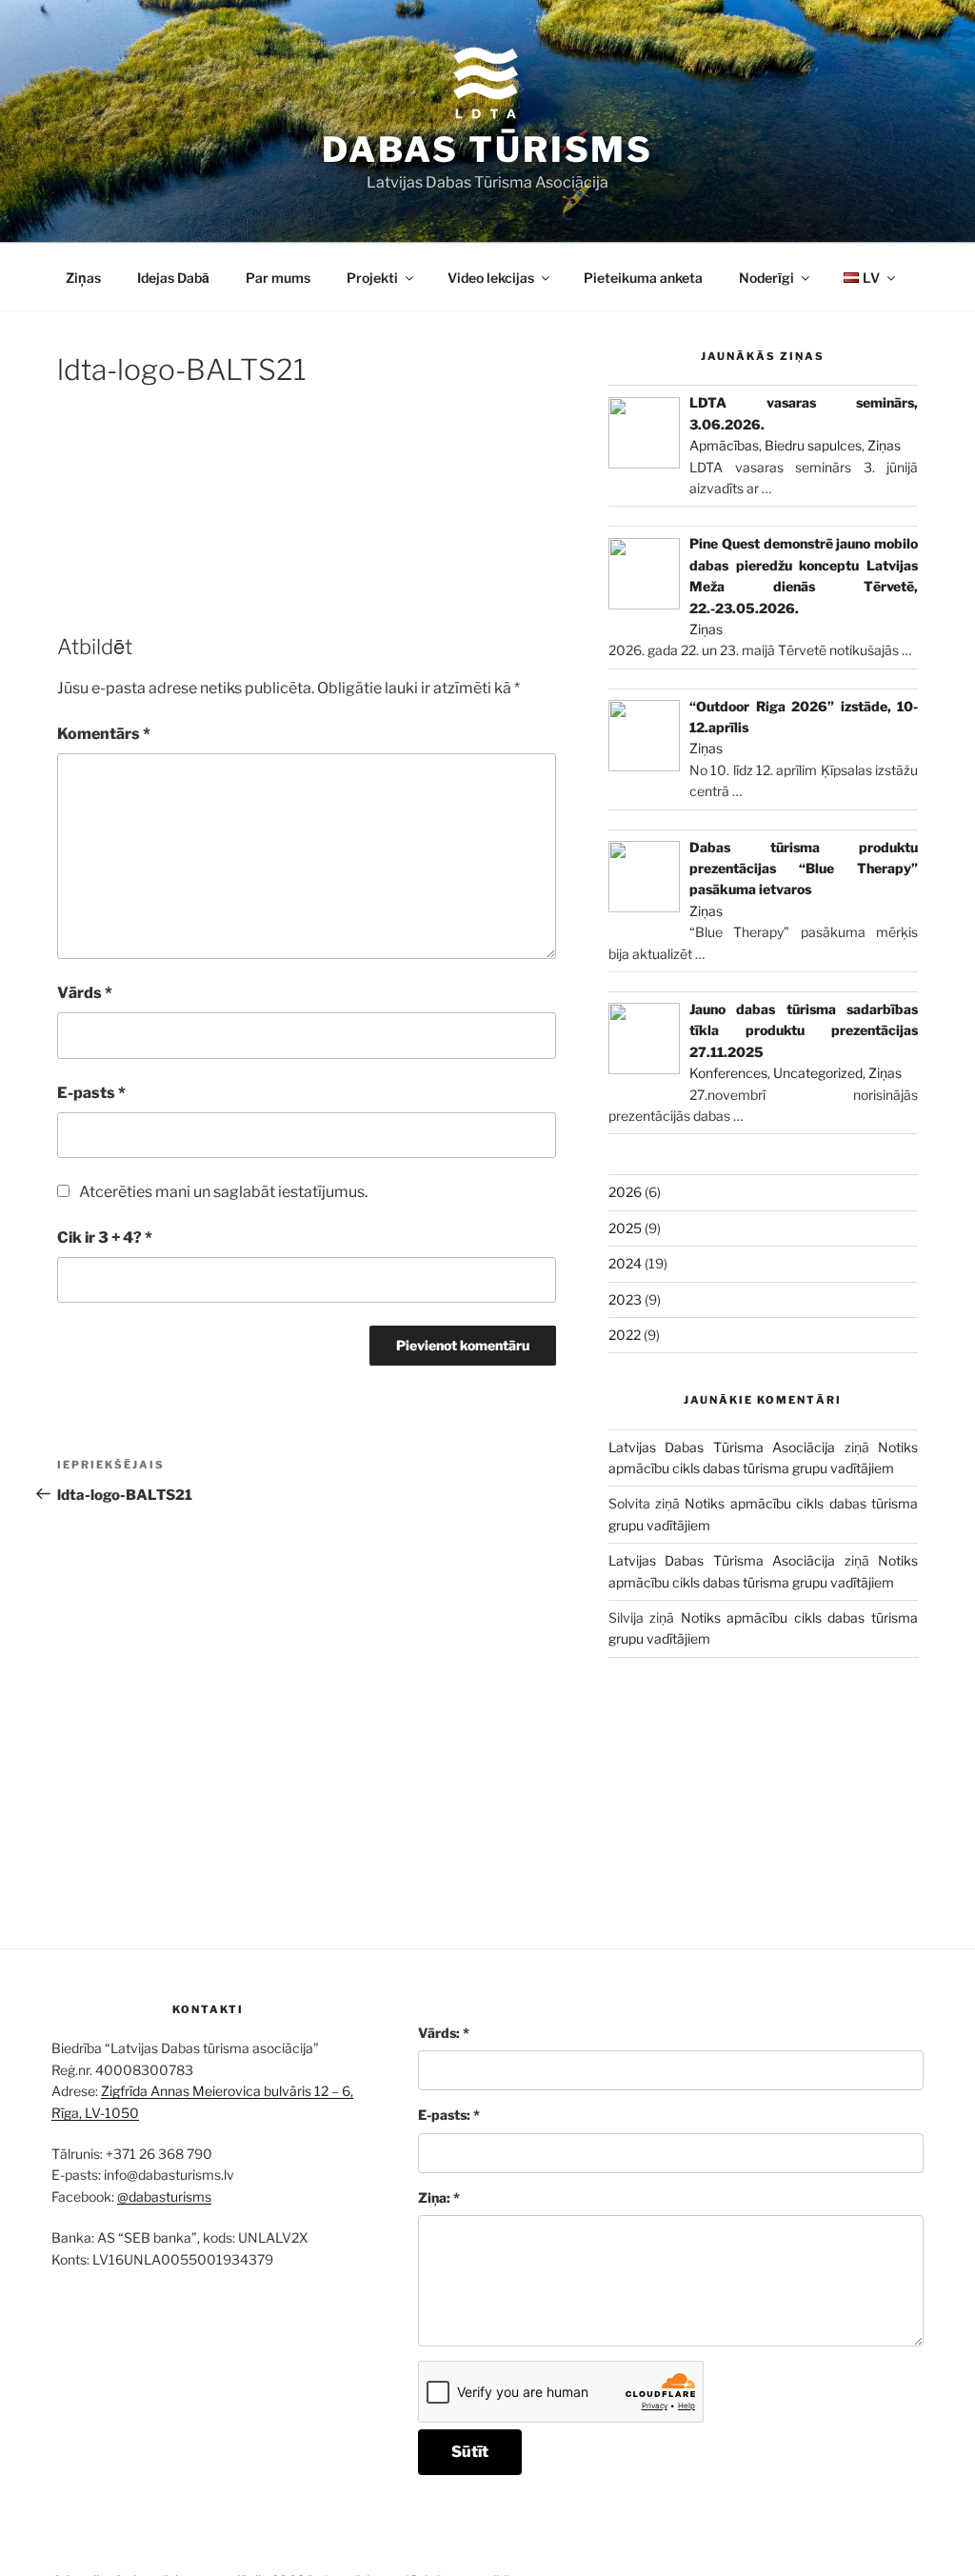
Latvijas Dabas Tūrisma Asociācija (722, 1447)
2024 (625, 1263)
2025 (625, 1228)
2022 (625, 1335)
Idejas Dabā (173, 278)
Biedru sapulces (813, 445)
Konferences (728, 1073)
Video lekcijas (491, 278)
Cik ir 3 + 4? (105, 1238)
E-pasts (91, 1093)
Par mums (278, 278)
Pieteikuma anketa (643, 278)
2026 (625, 1192)
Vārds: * (444, 2033)
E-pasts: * (449, 2115)
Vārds (85, 993)
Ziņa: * (439, 2197)
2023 (625, 1299)
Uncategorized (818, 1073)
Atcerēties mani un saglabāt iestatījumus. (223, 1192)
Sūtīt (470, 2452)
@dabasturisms (164, 2197)
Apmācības (724, 445)
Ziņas (83, 278)
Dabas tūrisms (487, 150)
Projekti (372, 278)
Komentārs (104, 734)
